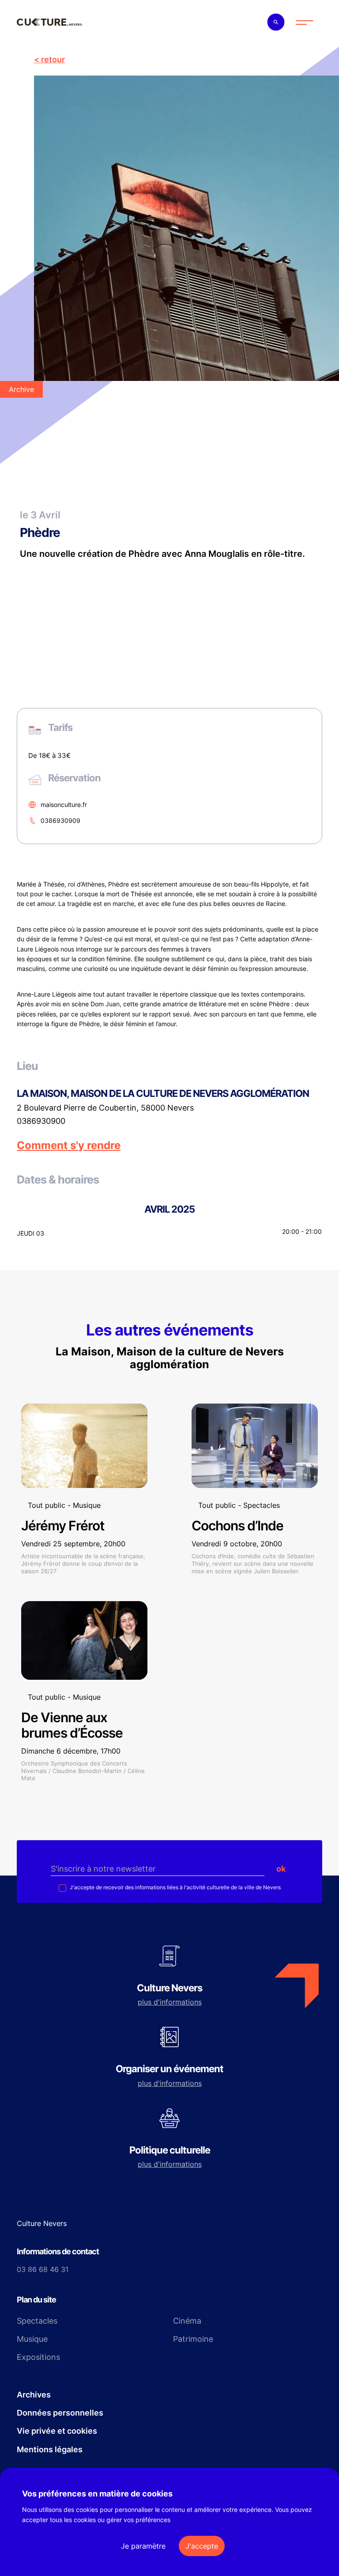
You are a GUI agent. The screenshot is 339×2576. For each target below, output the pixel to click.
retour (53, 59)
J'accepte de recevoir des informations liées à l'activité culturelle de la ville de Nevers (175, 1887)
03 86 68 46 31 (43, 2269)
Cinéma (187, 2321)
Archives (34, 2395)
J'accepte (202, 2546)
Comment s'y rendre (69, 1145)
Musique (32, 2339)
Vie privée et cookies (57, 2431)
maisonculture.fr (64, 805)
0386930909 (60, 820)
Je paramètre (143, 2546)
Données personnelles (60, 2413)
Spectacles (37, 2321)
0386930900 (41, 1121)
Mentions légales (50, 2449)
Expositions (38, 2357)
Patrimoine (193, 2339)
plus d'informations (170, 2002)
